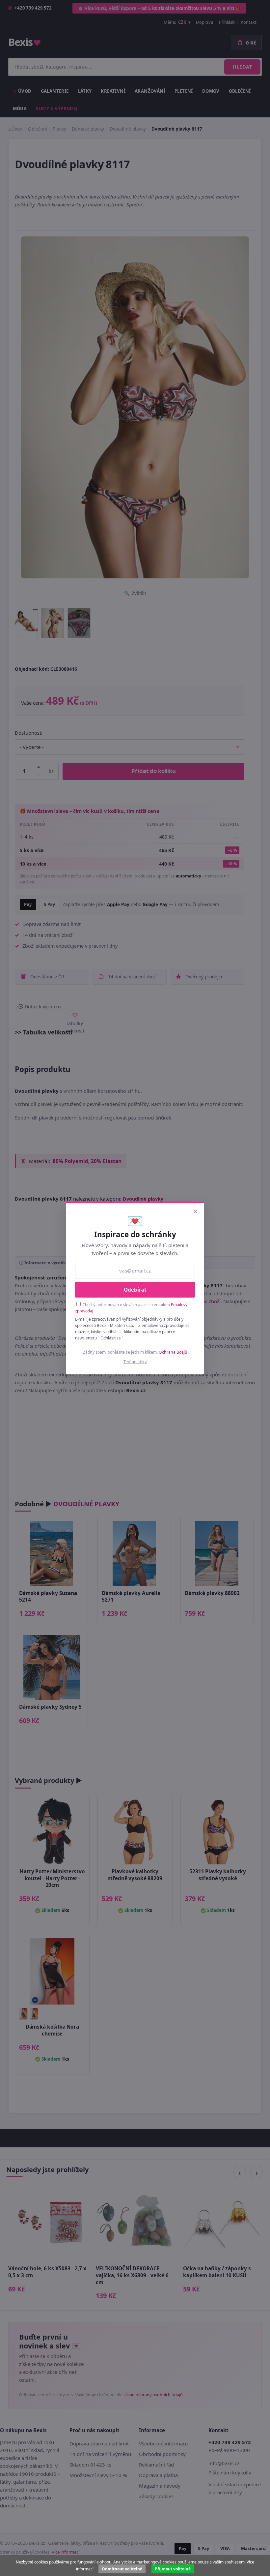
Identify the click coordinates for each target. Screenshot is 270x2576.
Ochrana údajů (173, 1352)
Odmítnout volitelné (122, 2569)
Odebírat (135, 1290)
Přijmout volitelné (173, 2569)
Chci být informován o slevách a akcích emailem (131, 1308)
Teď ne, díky (135, 1362)
